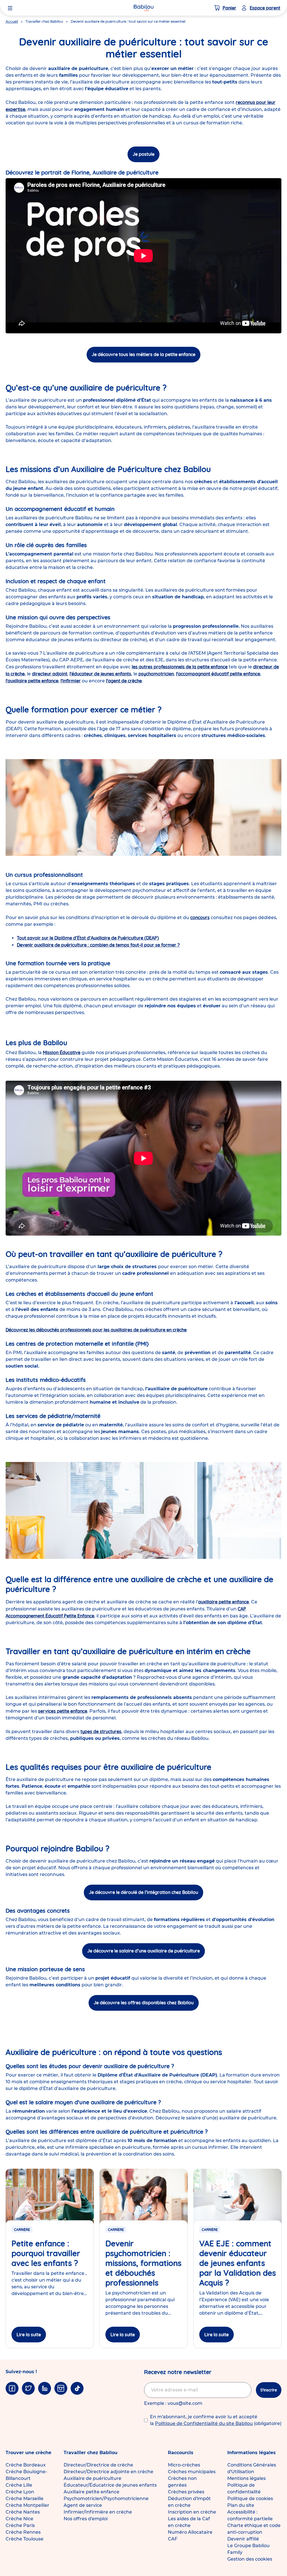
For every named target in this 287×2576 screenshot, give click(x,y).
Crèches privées (186, 2492)
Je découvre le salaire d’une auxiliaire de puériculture (143, 1951)
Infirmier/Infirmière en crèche (98, 2512)
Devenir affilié (243, 2539)
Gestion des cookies (250, 2559)
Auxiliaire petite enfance (92, 2492)
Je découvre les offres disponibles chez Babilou (144, 2003)
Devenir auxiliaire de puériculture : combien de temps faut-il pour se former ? (98, 945)
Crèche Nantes (23, 2512)
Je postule (143, 154)
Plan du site (241, 2505)
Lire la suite (29, 2335)
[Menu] (10, 8)
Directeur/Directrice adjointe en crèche (108, 2472)
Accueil (12, 21)
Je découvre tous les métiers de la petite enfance (143, 354)
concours (200, 917)
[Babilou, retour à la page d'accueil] (143, 8)
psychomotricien (156, 674)
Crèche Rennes (23, 2532)
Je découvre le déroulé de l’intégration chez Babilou (143, 1892)
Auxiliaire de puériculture (92, 2478)
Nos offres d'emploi (86, 2519)
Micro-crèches (184, 2465)
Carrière (22, 2230)
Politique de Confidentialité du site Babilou (204, 2423)
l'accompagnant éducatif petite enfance (218, 674)
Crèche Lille (19, 2485)
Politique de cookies (250, 2499)
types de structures (101, 1731)
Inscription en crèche (192, 2512)
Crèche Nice (19, 2519)
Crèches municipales (192, 2472)
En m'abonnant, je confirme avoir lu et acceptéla (216, 2420)
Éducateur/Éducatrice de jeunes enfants (110, 2485)
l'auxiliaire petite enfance (32, 681)
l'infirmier (71, 681)
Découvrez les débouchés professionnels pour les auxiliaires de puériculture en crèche (96, 1330)
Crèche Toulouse (25, 2539)
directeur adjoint (50, 674)
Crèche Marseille (25, 2499)
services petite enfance (63, 1711)
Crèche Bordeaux (26, 2465)
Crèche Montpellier (27, 2505)
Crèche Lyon (20, 2492)
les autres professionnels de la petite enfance (180, 667)
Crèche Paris (20, 2525)
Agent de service (83, 2505)
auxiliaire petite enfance (224, 1602)
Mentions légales (247, 2478)
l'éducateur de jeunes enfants (100, 674)
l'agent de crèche (124, 681)
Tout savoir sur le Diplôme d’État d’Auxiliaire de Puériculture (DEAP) (88, 938)
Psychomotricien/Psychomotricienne (106, 2499)
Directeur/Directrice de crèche (98, 2465)
